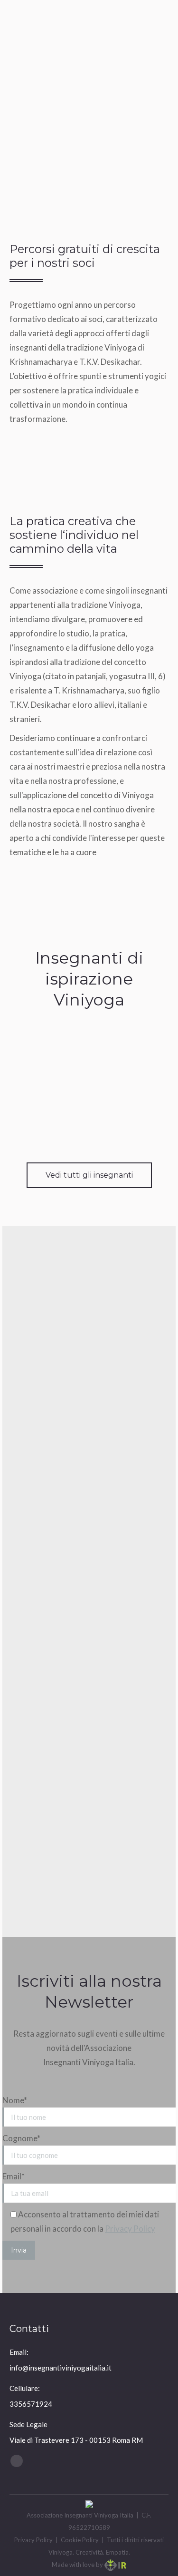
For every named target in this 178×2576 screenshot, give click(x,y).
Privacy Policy (130, 2229)
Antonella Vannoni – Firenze (89, 1065)
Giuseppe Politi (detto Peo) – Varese (89, 1098)
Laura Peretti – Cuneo (89, 1131)
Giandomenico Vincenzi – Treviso (89, 1031)
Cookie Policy (80, 2540)
